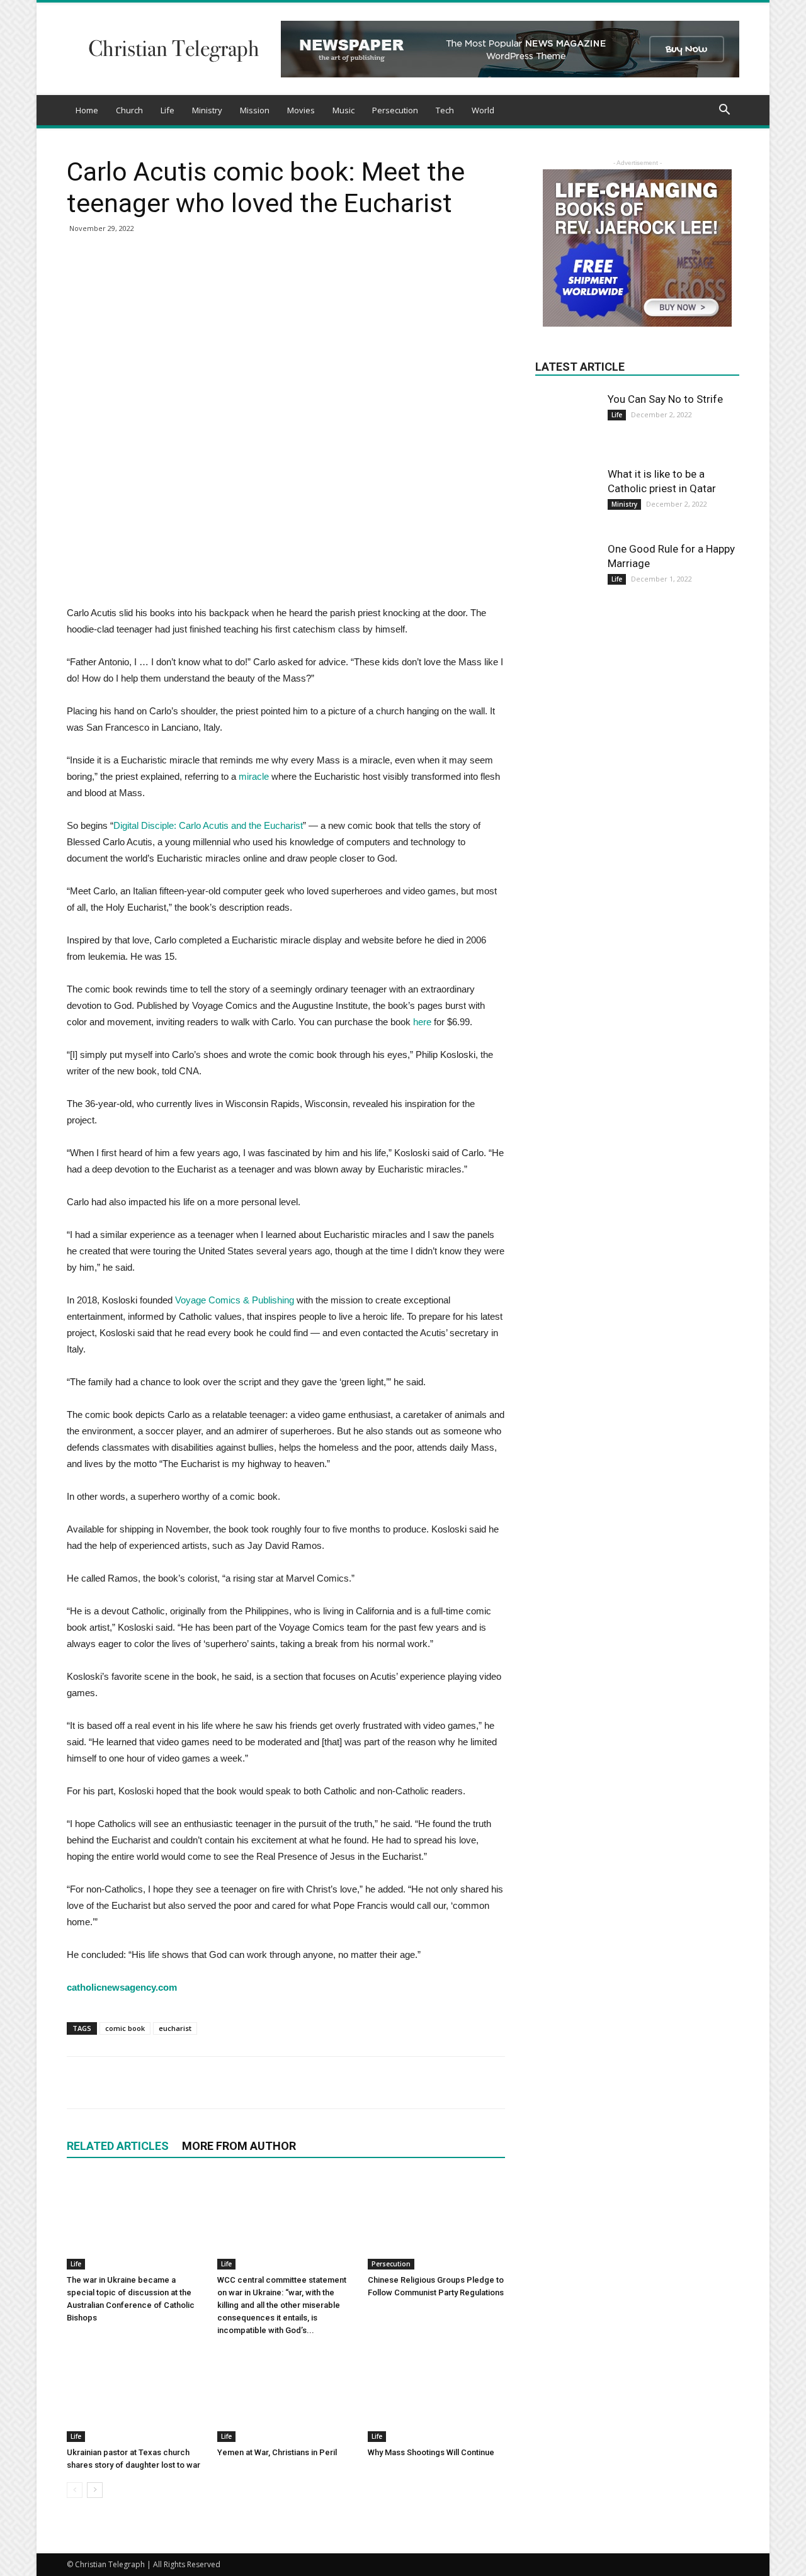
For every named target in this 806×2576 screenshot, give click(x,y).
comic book (125, 2028)
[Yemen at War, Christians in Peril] (286, 2395)
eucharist (175, 2028)
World (483, 110)
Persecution (395, 110)
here (422, 1022)
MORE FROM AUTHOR (239, 2146)
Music (343, 110)
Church (129, 110)
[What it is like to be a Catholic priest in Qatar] (567, 498)
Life (167, 110)
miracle (254, 776)
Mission (255, 110)
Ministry (207, 110)
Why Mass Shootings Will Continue (431, 2452)
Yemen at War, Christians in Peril (277, 2452)
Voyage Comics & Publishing (235, 1300)
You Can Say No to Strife (665, 399)
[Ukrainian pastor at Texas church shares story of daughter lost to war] (135, 2395)
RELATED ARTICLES (118, 2146)
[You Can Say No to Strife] (567, 413)
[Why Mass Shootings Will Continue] (436, 2395)
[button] (724, 111)
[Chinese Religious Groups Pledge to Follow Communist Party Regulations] (436, 2222)
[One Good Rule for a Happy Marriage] (567, 573)
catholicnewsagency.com (122, 1987)
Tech (445, 110)
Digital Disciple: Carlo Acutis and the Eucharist (208, 825)
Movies (301, 110)
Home (87, 110)
